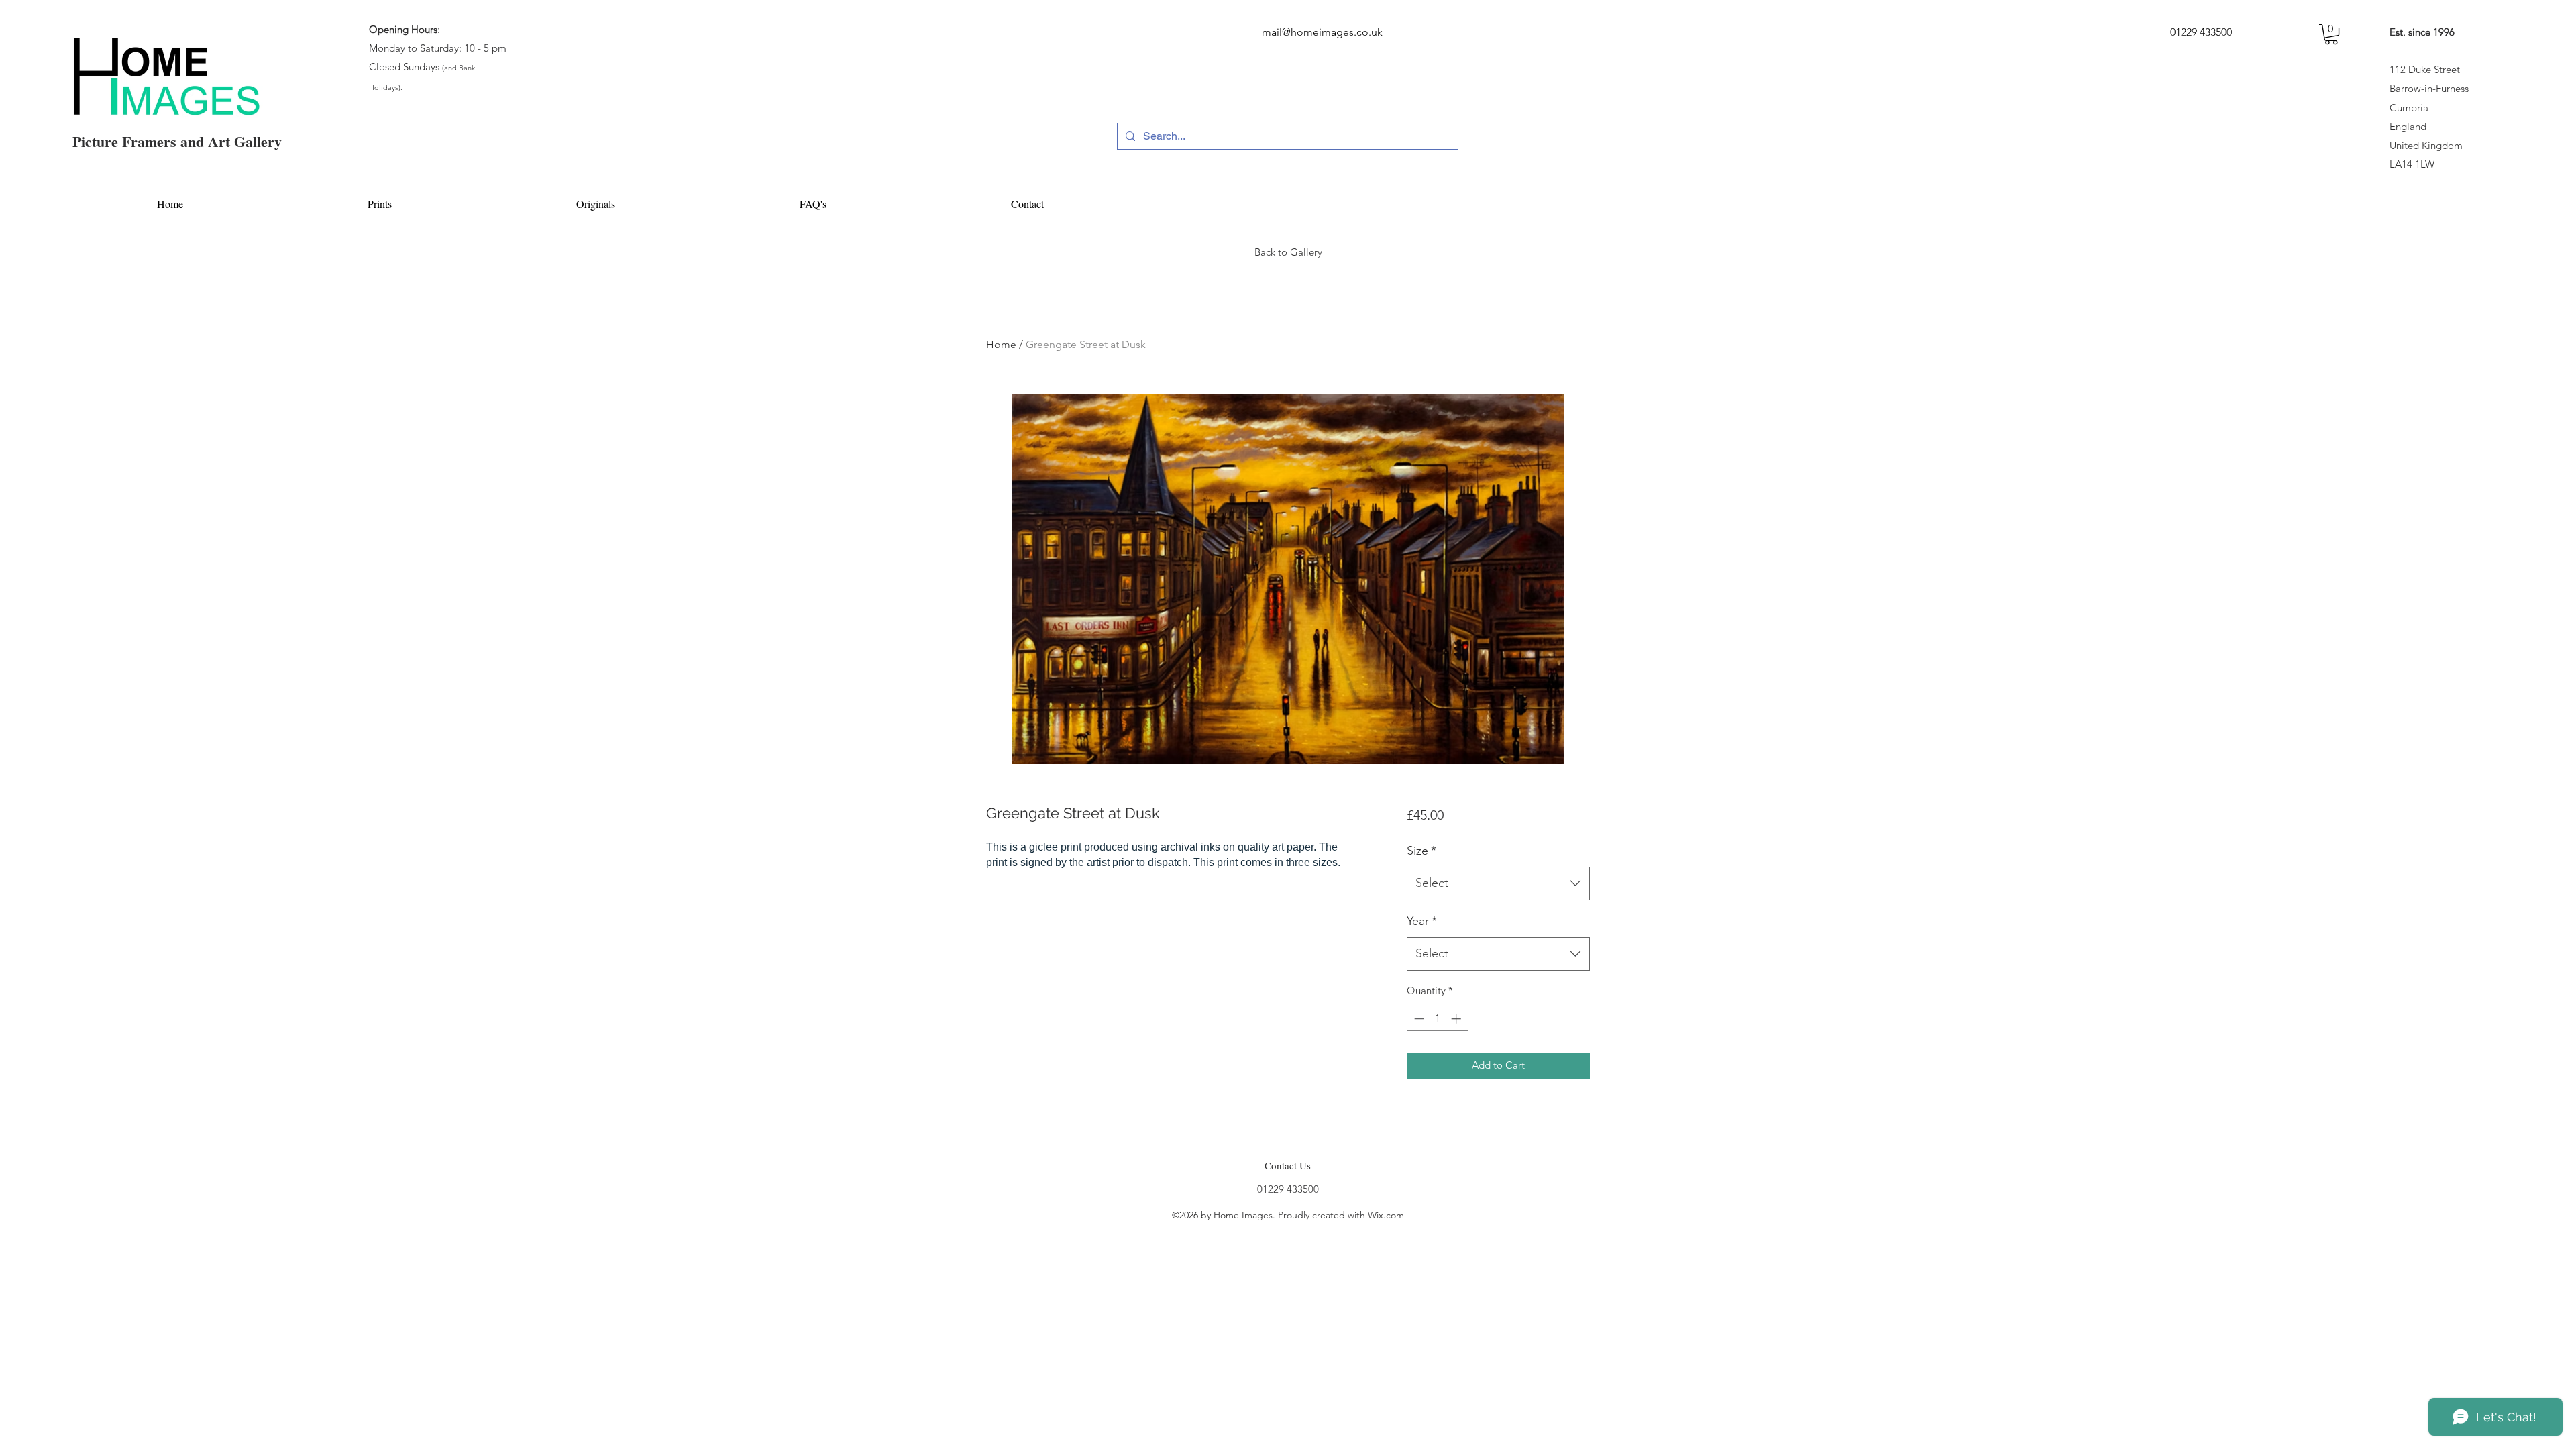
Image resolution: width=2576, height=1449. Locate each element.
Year (1422, 921)
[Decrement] (1418, 1019)
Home (1001, 344)
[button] (2331, 34)
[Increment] (1457, 1019)
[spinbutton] (1437, 1019)
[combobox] (1498, 883)
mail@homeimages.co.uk (1322, 32)
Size (1421, 851)
